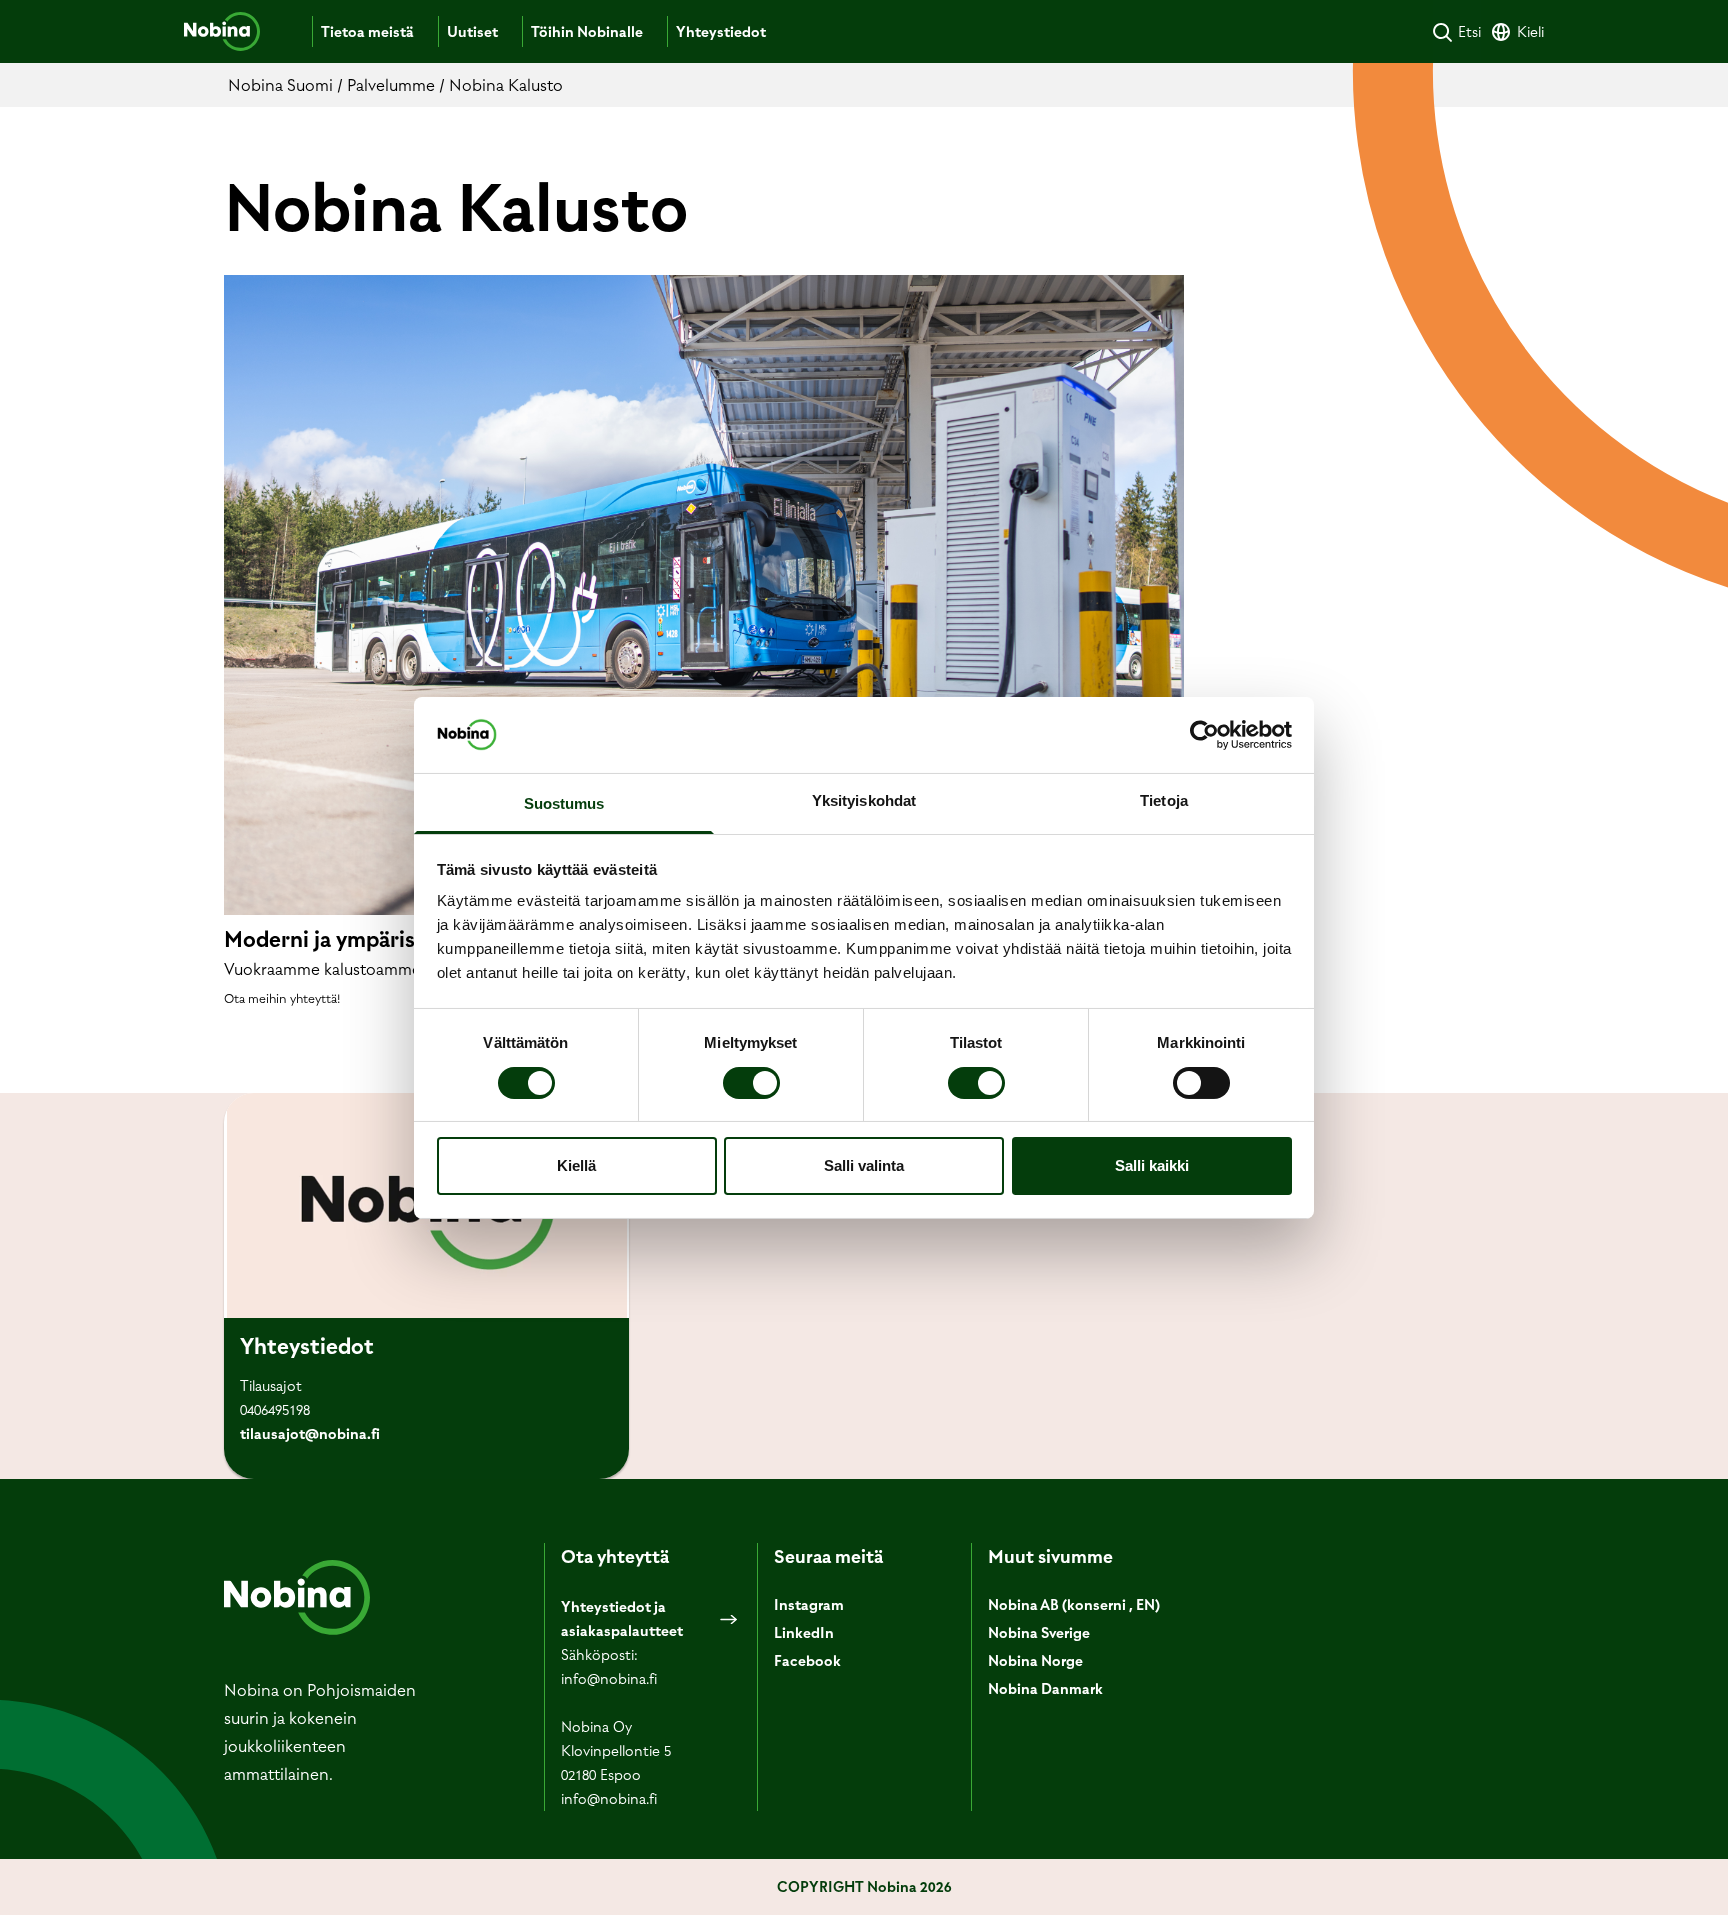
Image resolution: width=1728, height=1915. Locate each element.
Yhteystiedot (721, 32)
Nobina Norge (1035, 1661)
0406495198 (275, 1410)
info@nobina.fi (609, 1679)
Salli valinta (864, 1165)
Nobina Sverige (1039, 1633)
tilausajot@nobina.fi (310, 1434)
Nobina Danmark (1045, 1689)
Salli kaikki (1152, 1165)
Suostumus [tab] (564, 803)
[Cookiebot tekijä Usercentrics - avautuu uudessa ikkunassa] (1204, 735)
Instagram (809, 1605)
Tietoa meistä (367, 32)
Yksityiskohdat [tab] (864, 800)
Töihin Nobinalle (587, 32)
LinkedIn (804, 1633)
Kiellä (576, 1165)
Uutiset (472, 32)
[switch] (751, 1083)
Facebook (807, 1661)
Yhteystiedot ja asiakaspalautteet (622, 1619)
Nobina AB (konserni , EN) (1074, 1605)
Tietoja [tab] (1164, 800)
